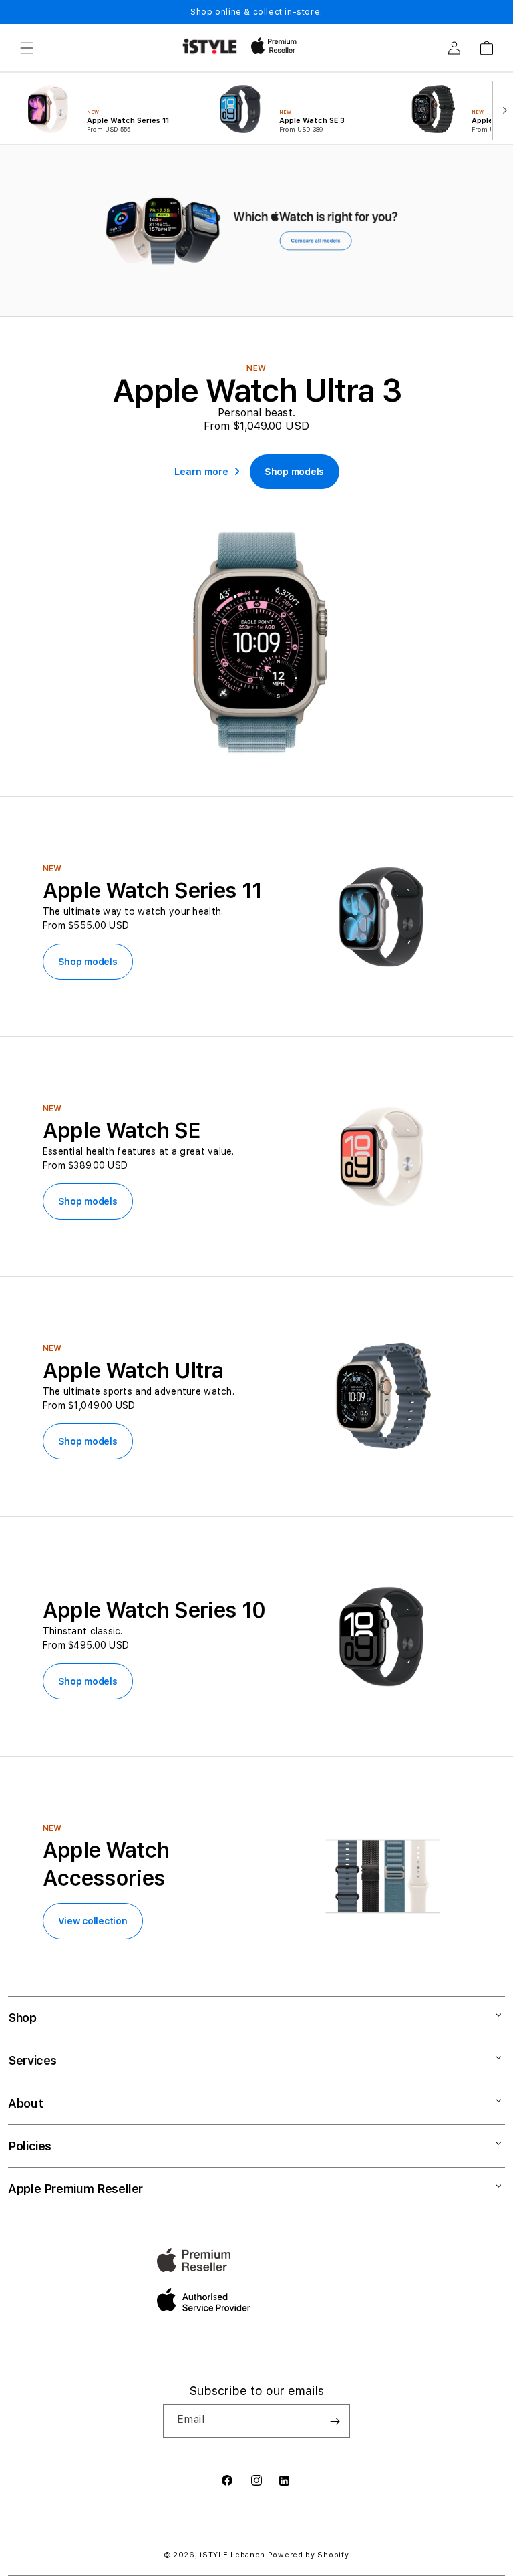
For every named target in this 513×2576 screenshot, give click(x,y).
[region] (256, 231)
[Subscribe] (335, 2421)
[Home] (210, 46)
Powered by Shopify (309, 2555)
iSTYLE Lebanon (232, 2555)
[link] (294, 472)
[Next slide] (502, 109)
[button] (27, 48)
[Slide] (256, 231)
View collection (93, 1921)
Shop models (88, 962)
